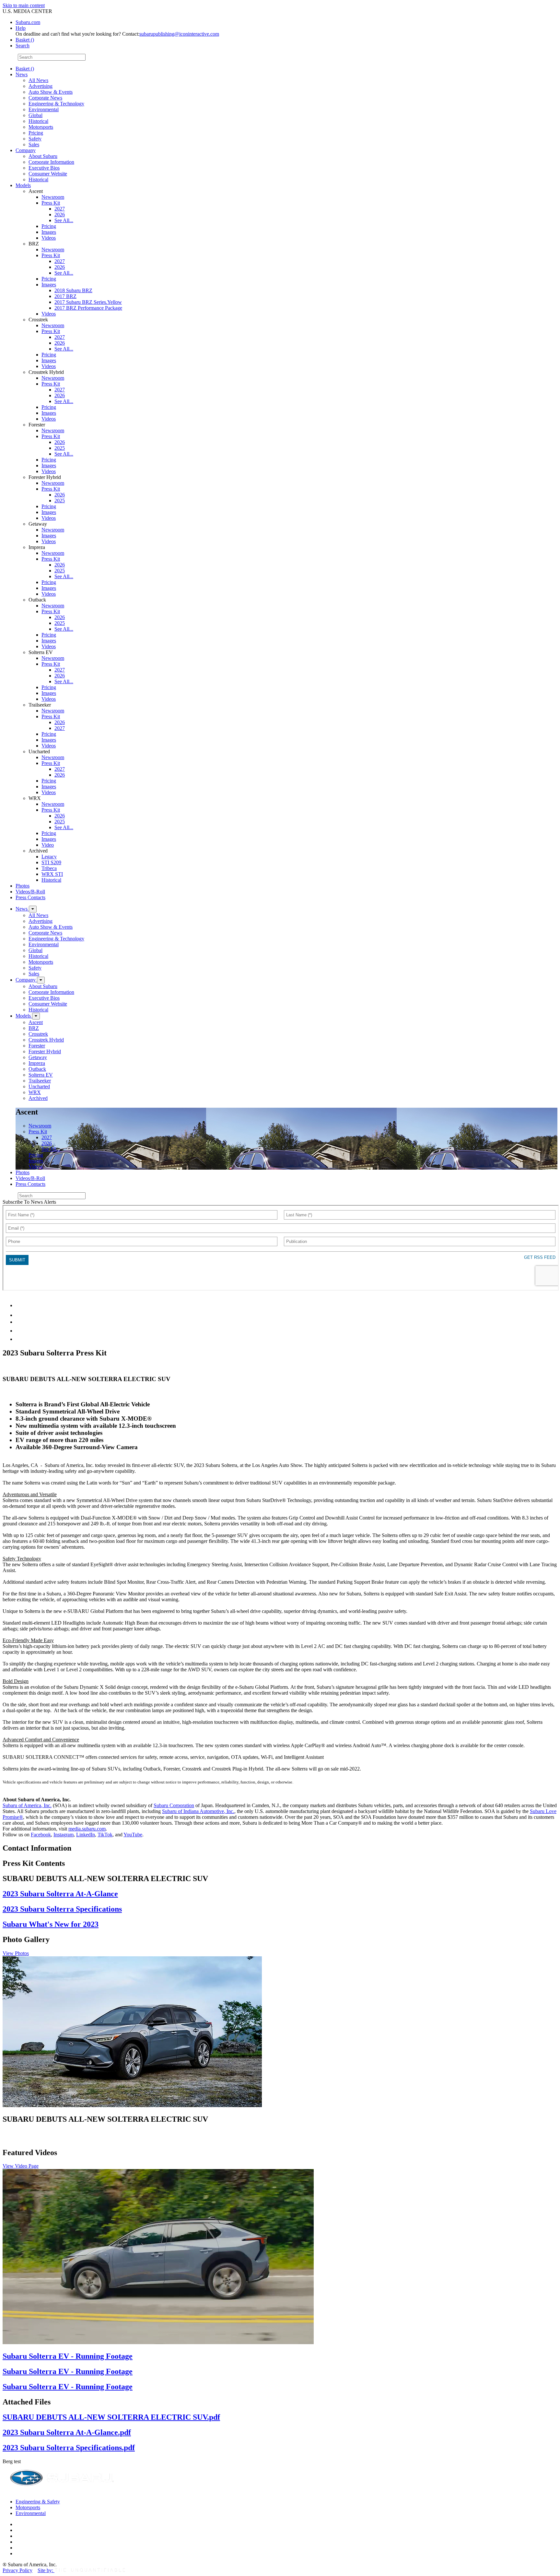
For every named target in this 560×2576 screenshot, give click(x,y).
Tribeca (49, 868)
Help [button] (21, 28)
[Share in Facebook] (20, 1315)
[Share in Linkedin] (20, 1305)
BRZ (34, 1028)
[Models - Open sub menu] (36, 1016)
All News (38, 80)
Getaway (38, 1057)
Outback (37, 1069)
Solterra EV (41, 1075)
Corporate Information (51, 162)
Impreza (37, 1063)
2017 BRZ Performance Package (88, 308)
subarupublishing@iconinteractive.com (179, 34)
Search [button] (23, 46)
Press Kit (51, 203)
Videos (49, 238)
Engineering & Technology (56, 104)
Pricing (36, 133)
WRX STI (52, 874)
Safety (35, 139)
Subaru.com (28, 22)
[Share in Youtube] (19, 1322)
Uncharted (39, 1086)
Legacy (49, 857)
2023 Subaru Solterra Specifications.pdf (69, 2448)
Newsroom (53, 197)
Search (10, 57)
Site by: (46, 2570)
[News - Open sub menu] (33, 909)
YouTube (133, 1835)
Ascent (36, 1022)
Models (23, 185)
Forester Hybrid (45, 1051)
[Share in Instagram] (19, 1339)
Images (49, 232)
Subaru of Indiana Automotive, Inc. (198, 1811)
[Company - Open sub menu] (41, 980)
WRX (35, 1092)
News (22, 74)
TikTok (105, 1835)
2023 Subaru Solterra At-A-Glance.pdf (67, 2432)
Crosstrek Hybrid (46, 1040)
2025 (60, 448)
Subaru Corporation (174, 1805)
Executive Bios (44, 168)
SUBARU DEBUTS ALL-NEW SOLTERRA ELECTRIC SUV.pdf (111, 2417)
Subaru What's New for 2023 (51, 1924)
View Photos (16, 1953)
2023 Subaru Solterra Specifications (62, 1909)
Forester (37, 1046)
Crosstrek (38, 1034)
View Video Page (21, 2166)
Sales (34, 144)
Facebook (41, 1835)
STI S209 (51, 862)
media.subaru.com (87, 1829)
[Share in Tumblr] (19, 1331)
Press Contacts (30, 897)
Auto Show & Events (51, 92)
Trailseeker (40, 1081)
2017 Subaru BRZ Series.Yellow (88, 302)
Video (48, 845)
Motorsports (41, 127)
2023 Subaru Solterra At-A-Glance (60, 1894)
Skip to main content (24, 5)
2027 (60, 209)
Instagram (64, 1835)
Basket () (25, 40)
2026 (60, 215)
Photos (23, 886)
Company (26, 150)
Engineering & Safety (38, 2502)
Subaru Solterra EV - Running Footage (68, 2356)
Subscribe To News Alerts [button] (29, 1202)
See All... (64, 220)
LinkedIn (86, 1835)
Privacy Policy (17, 2570)
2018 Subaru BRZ (73, 290)
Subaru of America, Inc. (27, 1805)
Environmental (44, 109)
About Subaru (43, 156)
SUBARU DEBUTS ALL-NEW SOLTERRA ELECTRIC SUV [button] (105, 2119)
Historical (38, 121)
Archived (38, 1098)
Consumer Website (48, 174)
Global (35, 115)
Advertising (41, 86)
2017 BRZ (65, 296)
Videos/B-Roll (30, 892)
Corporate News (45, 98)
